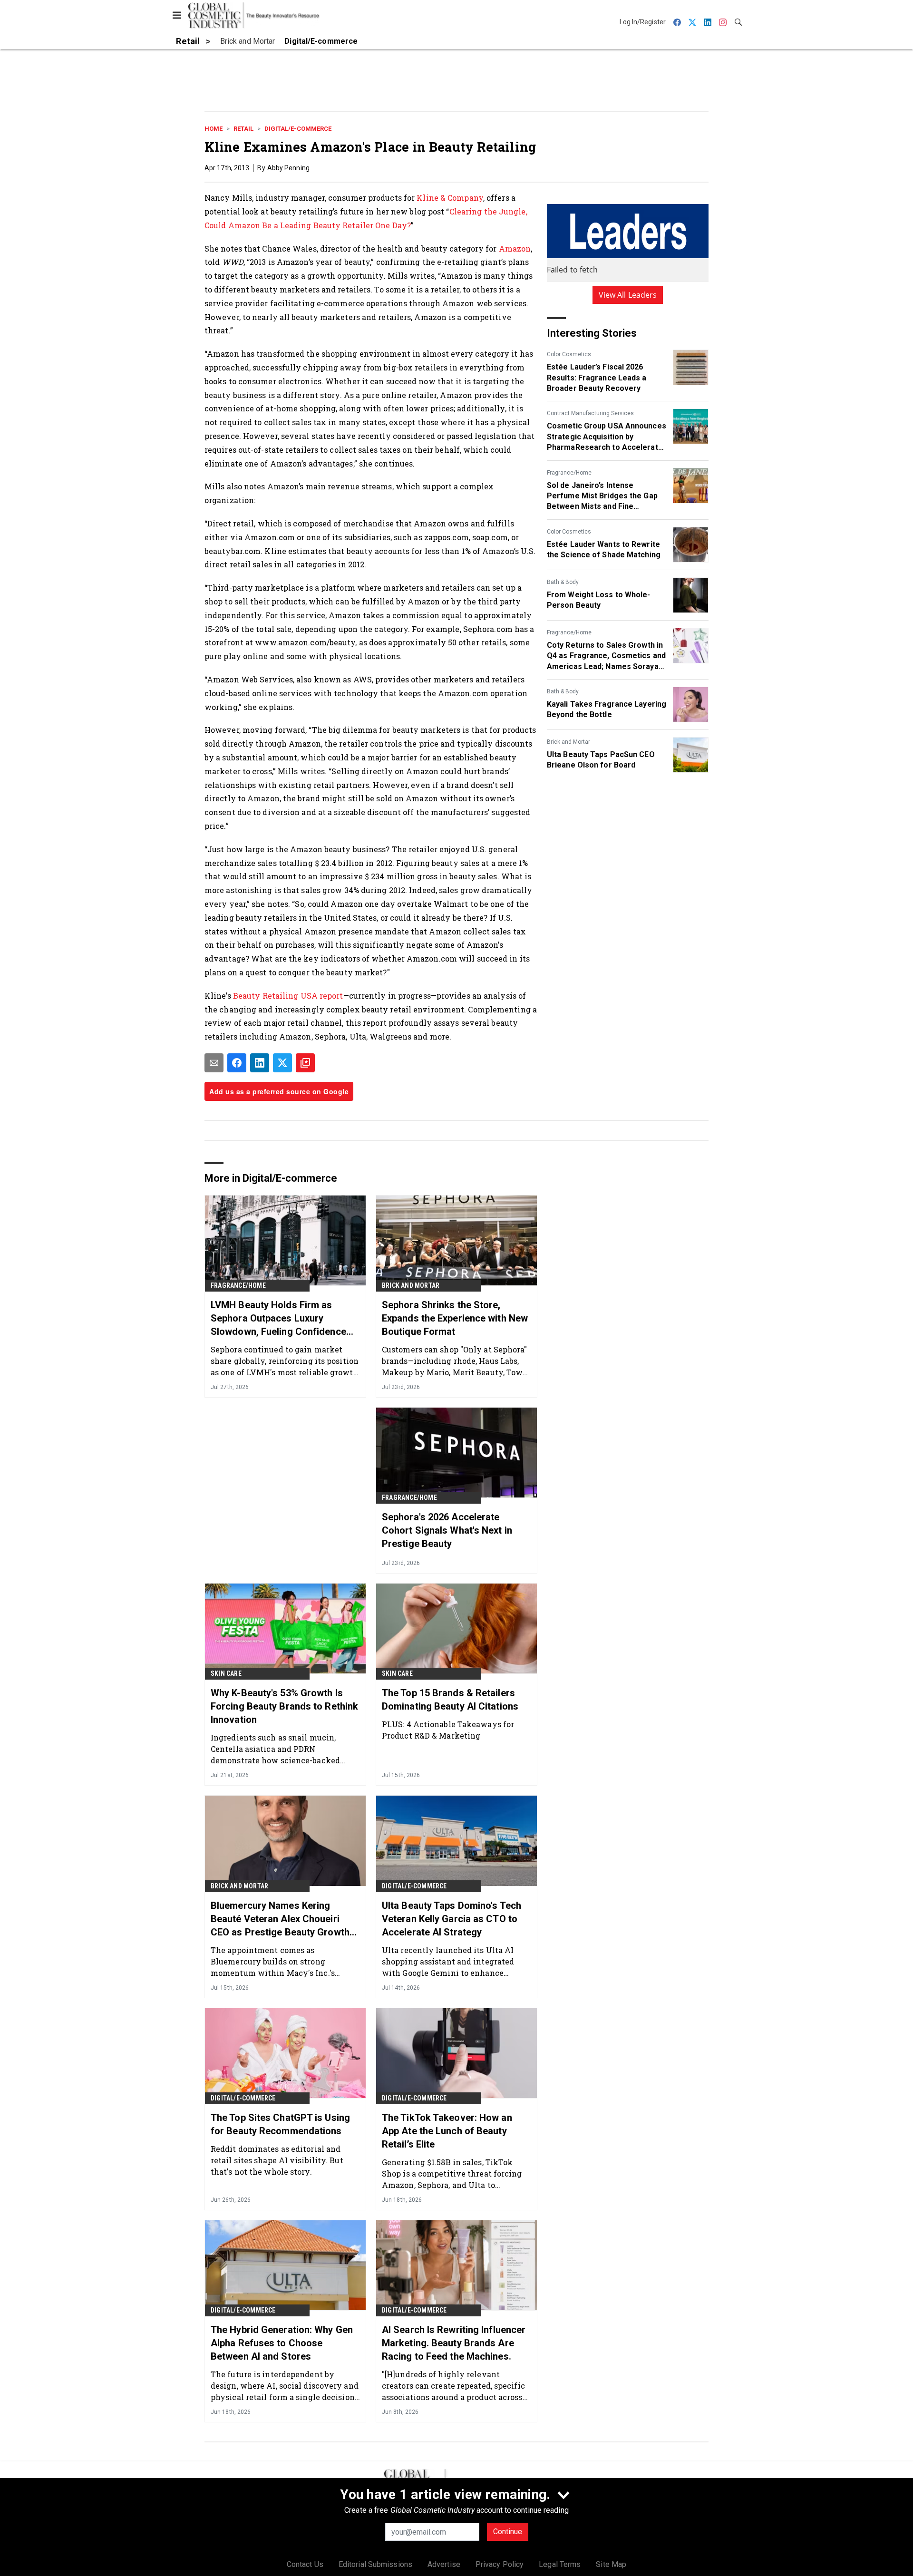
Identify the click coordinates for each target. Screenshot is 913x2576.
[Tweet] (282, 1063)
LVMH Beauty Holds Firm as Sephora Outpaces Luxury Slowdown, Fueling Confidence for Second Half (278, 1319)
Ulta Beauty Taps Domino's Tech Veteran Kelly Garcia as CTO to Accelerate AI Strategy (452, 1919)
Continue (508, 2532)
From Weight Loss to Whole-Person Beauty (599, 600)
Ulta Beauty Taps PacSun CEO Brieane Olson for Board (601, 760)
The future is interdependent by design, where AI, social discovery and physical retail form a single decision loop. (285, 2386)
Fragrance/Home (569, 473)
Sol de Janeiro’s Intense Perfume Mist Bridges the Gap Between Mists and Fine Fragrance (602, 496)
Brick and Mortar (568, 742)
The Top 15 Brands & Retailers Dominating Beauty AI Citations (450, 1700)
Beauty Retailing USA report (288, 996)
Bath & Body (563, 582)
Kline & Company (450, 198)
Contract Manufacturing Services (590, 413)
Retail (243, 129)
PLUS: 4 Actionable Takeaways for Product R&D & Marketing (448, 1730)
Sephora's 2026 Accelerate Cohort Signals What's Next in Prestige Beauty (447, 1530)
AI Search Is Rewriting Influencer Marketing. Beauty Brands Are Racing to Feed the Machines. (454, 2343)
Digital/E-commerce (298, 129)
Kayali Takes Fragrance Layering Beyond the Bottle (607, 709)
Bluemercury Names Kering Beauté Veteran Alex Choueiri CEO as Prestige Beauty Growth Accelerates (280, 1919)
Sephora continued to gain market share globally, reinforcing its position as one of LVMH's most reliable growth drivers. (285, 1361)
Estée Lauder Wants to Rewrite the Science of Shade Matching (604, 549)
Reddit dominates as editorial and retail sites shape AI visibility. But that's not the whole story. (277, 2160)
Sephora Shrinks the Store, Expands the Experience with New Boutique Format (455, 1318)
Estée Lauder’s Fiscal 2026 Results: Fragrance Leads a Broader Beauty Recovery (597, 378)
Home (214, 129)
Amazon (515, 248)
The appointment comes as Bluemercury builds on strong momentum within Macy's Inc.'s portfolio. (273, 1961)
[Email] (214, 1063)
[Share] (237, 1063)
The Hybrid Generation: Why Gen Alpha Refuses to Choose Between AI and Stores (282, 2343)
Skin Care (226, 1673)
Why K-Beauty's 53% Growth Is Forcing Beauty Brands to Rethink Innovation (284, 1706)
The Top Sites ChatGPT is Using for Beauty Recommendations (280, 2124)
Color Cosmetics (569, 354)
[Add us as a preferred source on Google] (305, 1063)
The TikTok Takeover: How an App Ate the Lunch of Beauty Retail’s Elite (447, 2131)
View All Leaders (628, 295)
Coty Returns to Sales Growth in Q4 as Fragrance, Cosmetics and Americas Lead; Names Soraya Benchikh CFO (606, 656)
